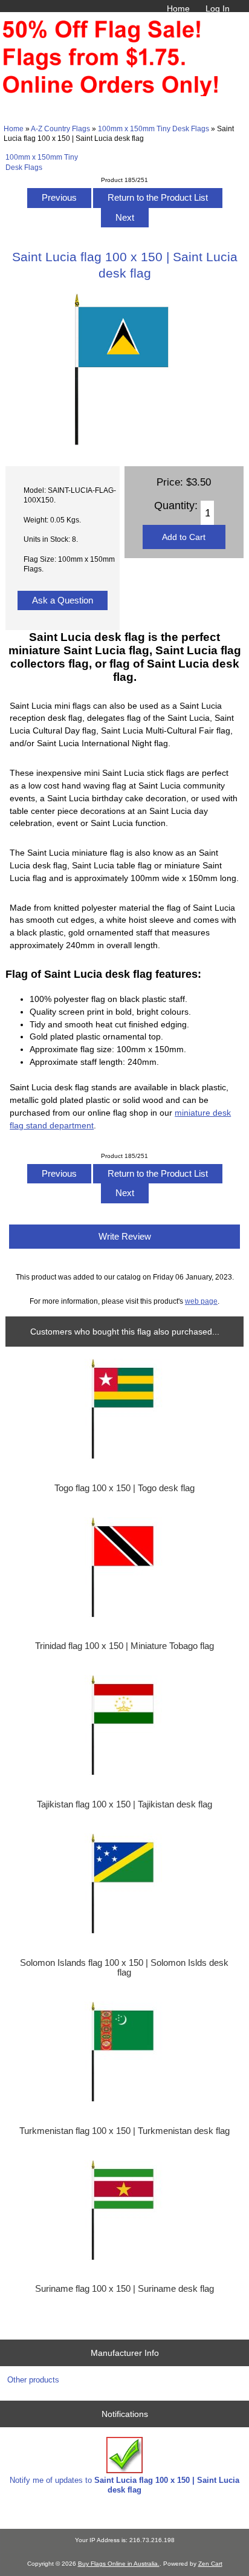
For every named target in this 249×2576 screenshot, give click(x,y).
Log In (218, 8)
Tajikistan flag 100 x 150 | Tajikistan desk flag (124, 1804)
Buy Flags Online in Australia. (119, 2564)
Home (178, 8)
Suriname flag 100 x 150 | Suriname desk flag (124, 2289)
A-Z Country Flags (60, 128)
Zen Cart (210, 2564)
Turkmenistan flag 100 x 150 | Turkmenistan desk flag (124, 2131)
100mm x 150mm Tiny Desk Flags (154, 128)
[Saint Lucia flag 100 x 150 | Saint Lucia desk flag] (124, 443)
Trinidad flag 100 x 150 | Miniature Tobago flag (124, 1646)
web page (201, 1301)
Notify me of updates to (124, 2485)
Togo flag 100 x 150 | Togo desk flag (124, 1488)
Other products (33, 2380)
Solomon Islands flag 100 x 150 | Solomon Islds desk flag (124, 1968)
